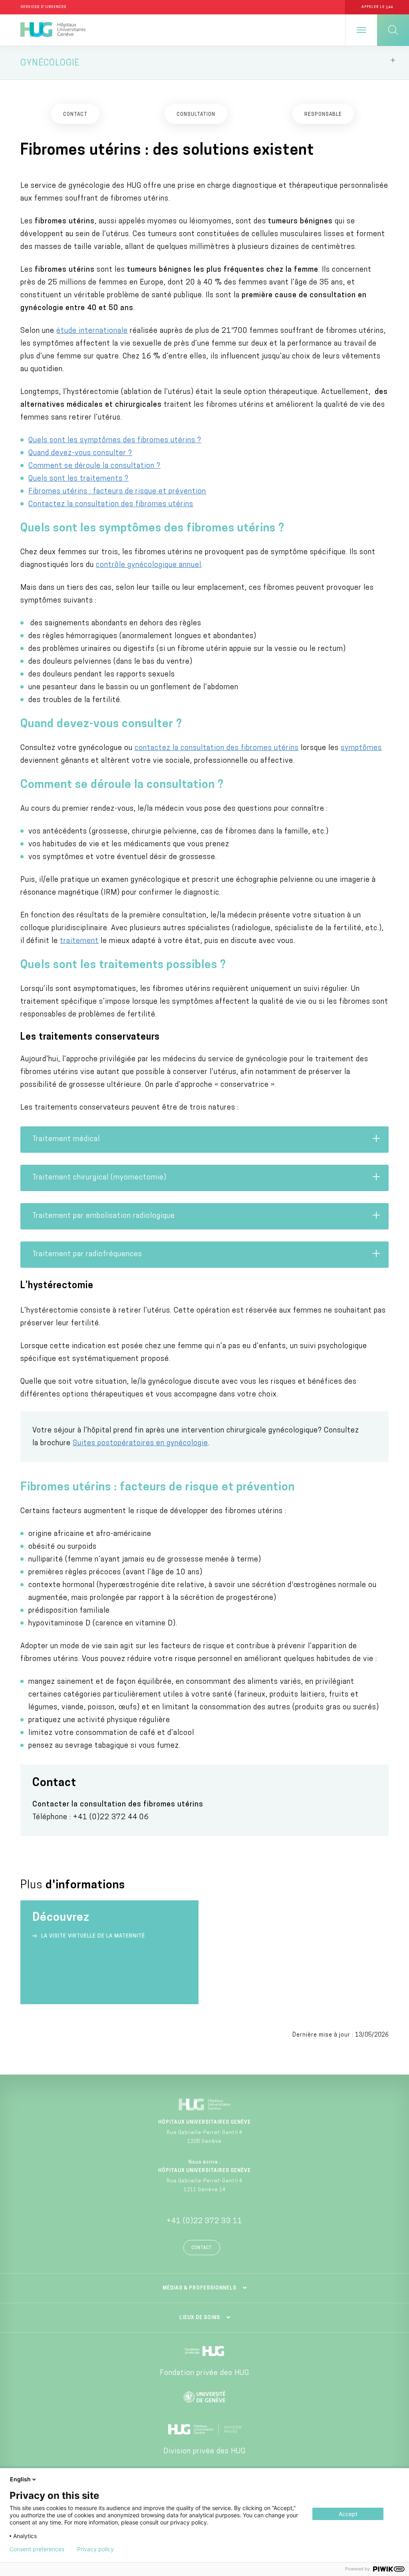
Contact (202, 2248)
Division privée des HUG (204, 2452)
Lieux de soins (200, 2318)
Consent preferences (37, 2549)
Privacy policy (95, 2549)
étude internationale (92, 331)
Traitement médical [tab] (67, 1140)
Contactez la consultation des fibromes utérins (111, 505)
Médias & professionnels (200, 2288)
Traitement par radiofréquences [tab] (87, 1255)
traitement (79, 941)
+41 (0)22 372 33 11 (204, 2222)
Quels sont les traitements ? (78, 479)
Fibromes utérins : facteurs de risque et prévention (117, 492)
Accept (348, 2514)
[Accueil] (53, 30)
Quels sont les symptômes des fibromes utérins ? (115, 441)
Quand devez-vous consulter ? (80, 454)
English (20, 2479)
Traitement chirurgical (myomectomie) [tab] (99, 1178)
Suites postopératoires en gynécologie (140, 1444)
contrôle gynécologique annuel (149, 565)
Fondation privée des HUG (204, 2373)
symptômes (361, 748)
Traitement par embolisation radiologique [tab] (104, 1216)
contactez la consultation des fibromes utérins (217, 748)
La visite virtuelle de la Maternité (93, 1936)
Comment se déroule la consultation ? (94, 466)
